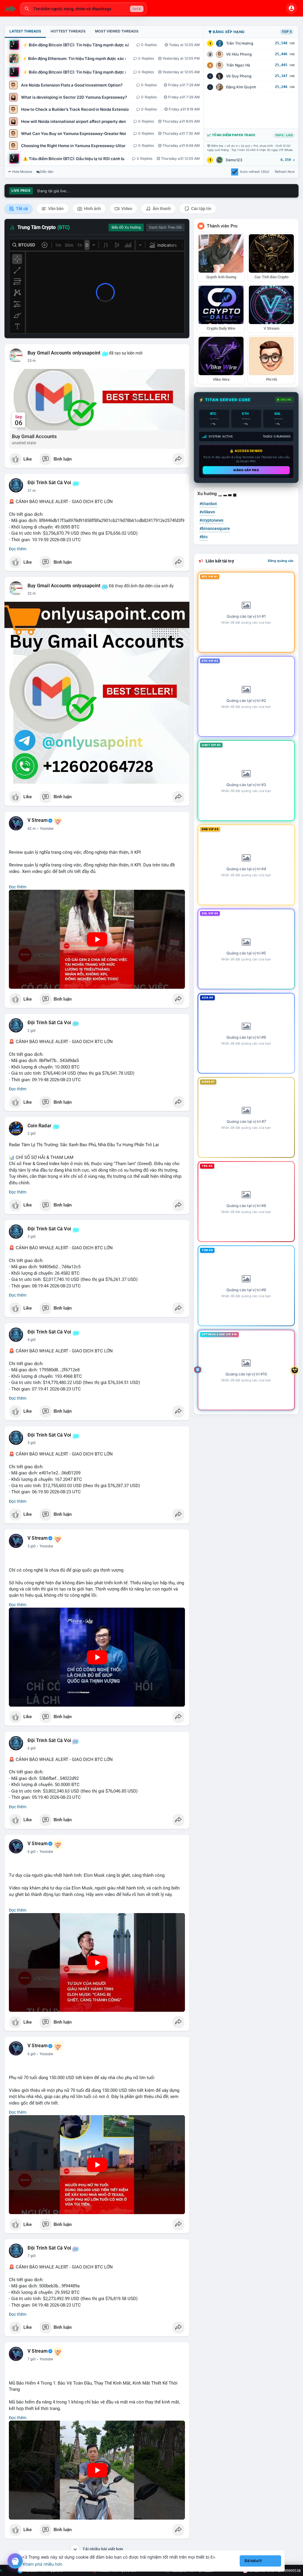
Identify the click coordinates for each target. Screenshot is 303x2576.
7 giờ (32, 2256)
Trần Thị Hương (240, 43)
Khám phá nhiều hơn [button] (42, 2564)
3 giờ (32, 1237)
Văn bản (55, 209)
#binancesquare (215, 528)
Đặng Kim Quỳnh (241, 87)
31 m (32, 491)
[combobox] (83, 9)
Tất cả (21, 209)
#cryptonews (211, 520)
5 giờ (32, 1443)
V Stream (38, 820)
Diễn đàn (47, 172)
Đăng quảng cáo (281, 561)
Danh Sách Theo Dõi (165, 227)
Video (126, 209)
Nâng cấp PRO (246, 470)
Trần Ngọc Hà (238, 65)
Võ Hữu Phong (239, 54)
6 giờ (32, 1748)
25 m (32, 361)
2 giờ (32, 1031)
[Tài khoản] (291, 8)
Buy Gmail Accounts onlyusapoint (64, 353)
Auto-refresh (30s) (255, 172)
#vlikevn (207, 512)
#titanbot (208, 504)
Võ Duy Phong (239, 76)
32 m (32, 593)
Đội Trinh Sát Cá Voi (49, 483)
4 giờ (32, 1340)
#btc (204, 537)
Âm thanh (161, 209)
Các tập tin (201, 209)
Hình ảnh (92, 209)
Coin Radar (40, 1126)
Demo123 (234, 160)
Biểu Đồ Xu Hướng (126, 227)
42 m (32, 829)
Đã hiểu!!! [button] (253, 2561)
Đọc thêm (18, 549)
